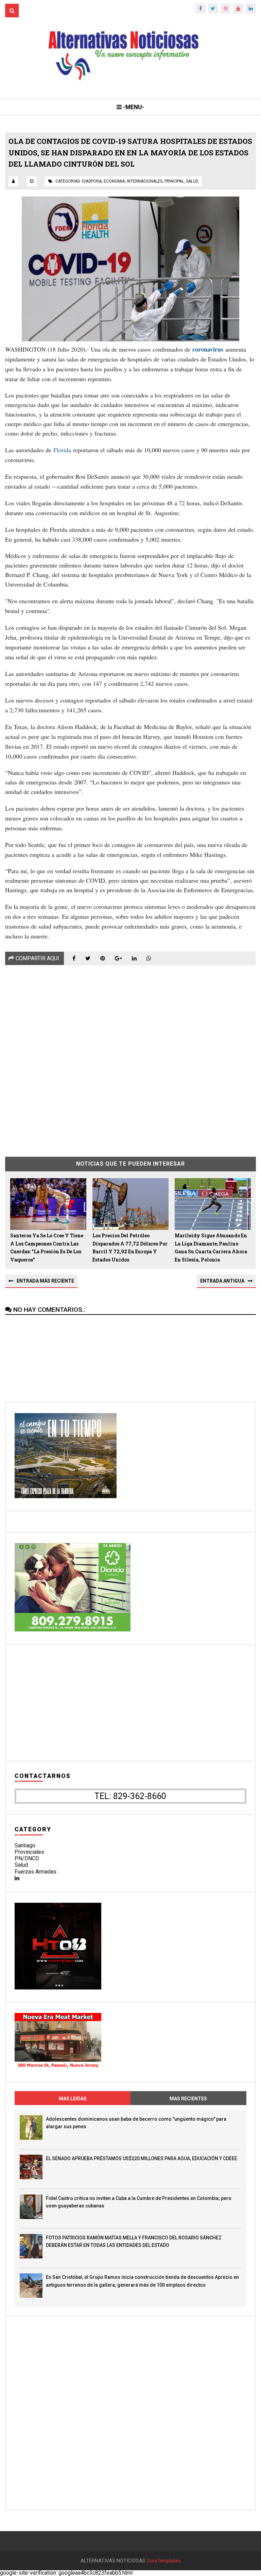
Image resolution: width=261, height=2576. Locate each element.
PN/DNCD (27, 1858)
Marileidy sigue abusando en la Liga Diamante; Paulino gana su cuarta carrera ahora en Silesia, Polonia (211, 1248)
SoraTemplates (164, 2561)
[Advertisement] (130, 1056)
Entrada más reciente (45, 1281)
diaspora (92, 181)
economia (114, 181)
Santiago (25, 1845)
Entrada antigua (222, 1281)
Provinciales (29, 1852)
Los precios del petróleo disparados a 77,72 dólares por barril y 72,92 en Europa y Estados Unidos (130, 1248)
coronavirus (208, 349)
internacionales (145, 181)
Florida (62, 450)
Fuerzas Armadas (36, 1872)
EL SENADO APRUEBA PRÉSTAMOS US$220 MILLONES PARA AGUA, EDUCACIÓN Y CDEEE (142, 2158)
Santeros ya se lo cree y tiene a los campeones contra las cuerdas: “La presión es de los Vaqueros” (47, 1248)
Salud (21, 1865)
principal (174, 181)
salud (192, 181)
